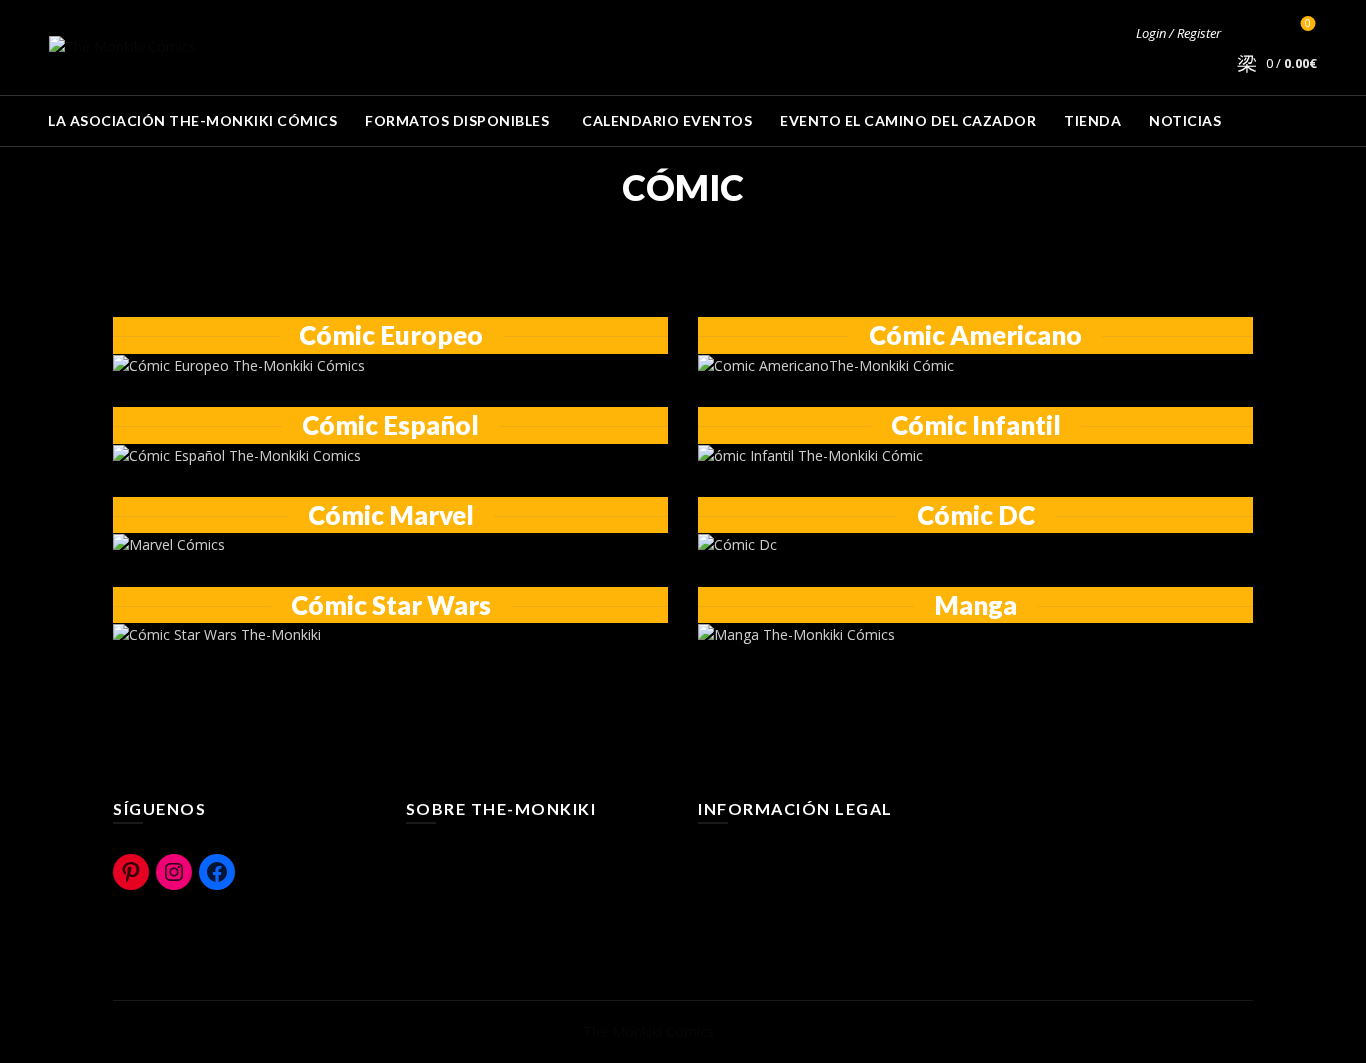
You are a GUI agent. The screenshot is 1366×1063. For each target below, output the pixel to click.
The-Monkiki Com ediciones (496, 913)
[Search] (1251, 33)
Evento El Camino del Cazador (908, 120)
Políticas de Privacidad (770, 913)
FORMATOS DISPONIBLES (457, 120)
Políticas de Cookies (763, 884)
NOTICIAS (1185, 120)
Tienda (1092, 120)
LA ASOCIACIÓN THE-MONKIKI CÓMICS (192, 120)
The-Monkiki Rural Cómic (487, 884)
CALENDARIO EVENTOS (667, 120)
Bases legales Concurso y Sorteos (808, 942)
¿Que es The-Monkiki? (477, 855)
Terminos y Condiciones (776, 855)
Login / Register (1178, 33)
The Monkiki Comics (648, 1031)
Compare (1308, 24)
